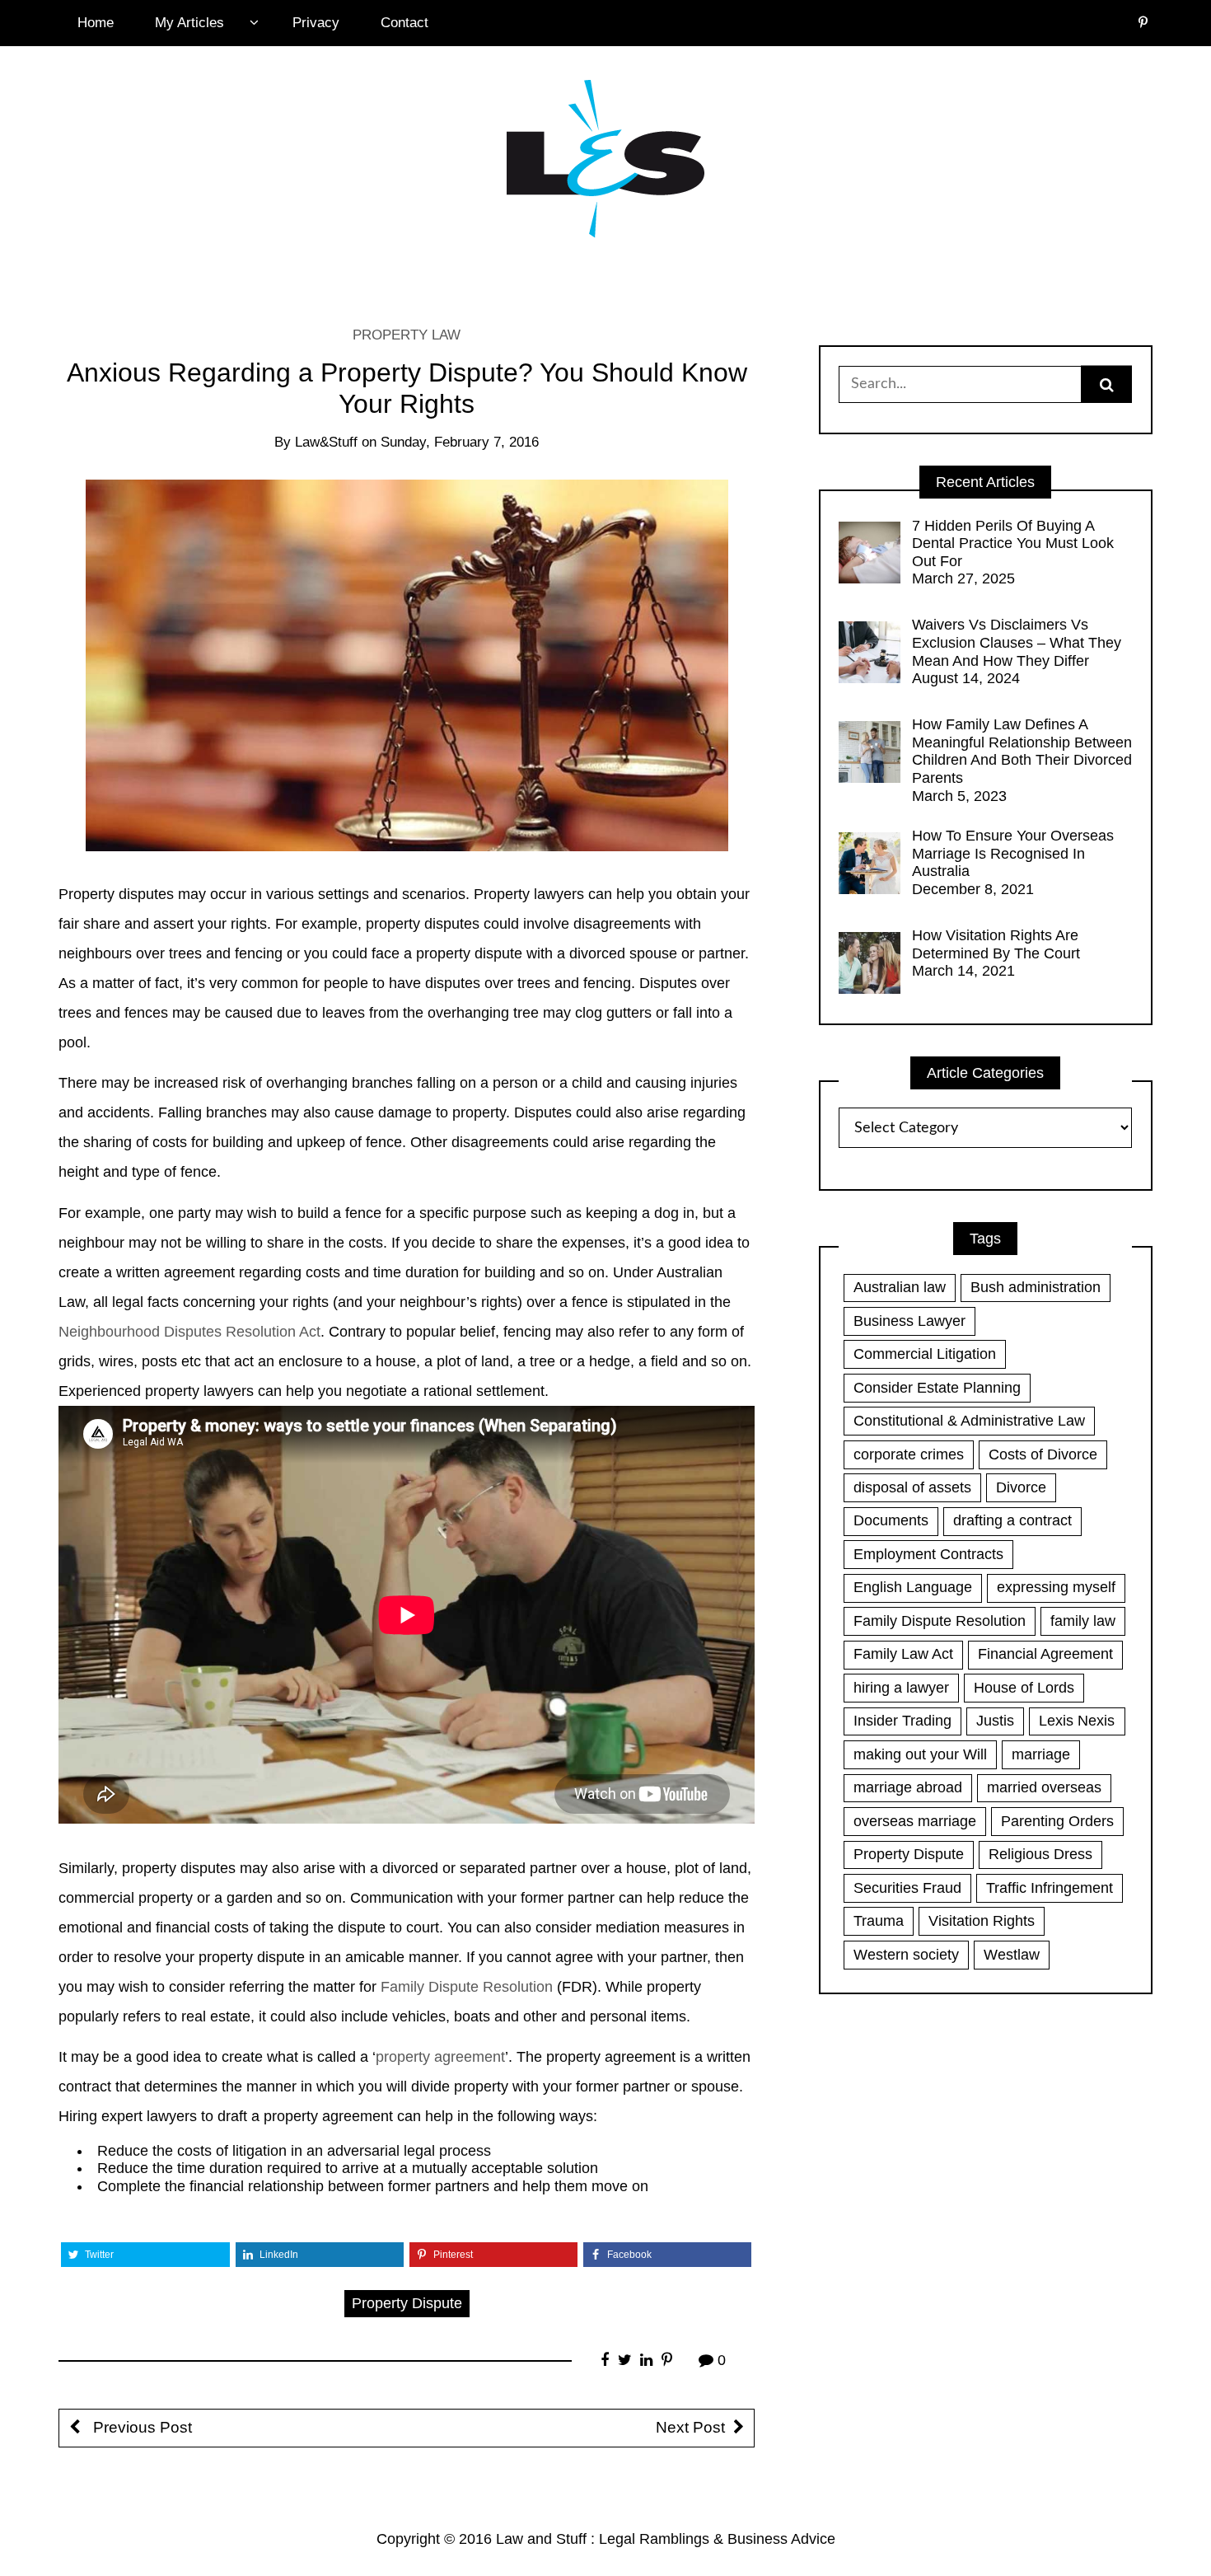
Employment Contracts (928, 1554)
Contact (404, 23)
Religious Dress (1040, 1854)
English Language (913, 1587)
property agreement (440, 2057)
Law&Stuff (326, 442)
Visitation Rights (982, 1921)
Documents (891, 1520)
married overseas (1044, 1787)
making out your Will (920, 1754)
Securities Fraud (907, 1888)
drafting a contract (1012, 1520)
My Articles (189, 23)
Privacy (316, 23)
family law (1083, 1621)
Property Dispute (407, 2303)
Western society (906, 1955)
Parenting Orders (1057, 1821)
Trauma (879, 1921)
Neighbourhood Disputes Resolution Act (189, 1332)
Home (96, 23)
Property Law (407, 335)
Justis (995, 1721)
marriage (1041, 1754)
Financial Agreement (1045, 1654)
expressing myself (1056, 1587)
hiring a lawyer (901, 1688)
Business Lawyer (909, 1321)
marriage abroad (908, 1787)
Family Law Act (903, 1654)
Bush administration (1036, 1287)
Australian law (900, 1287)
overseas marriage (915, 1821)
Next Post (690, 2427)
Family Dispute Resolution (467, 1987)
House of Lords (1024, 1688)
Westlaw (1012, 1955)
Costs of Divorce (1043, 1454)
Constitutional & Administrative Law (969, 1421)
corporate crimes (909, 1454)
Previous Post (140, 2427)
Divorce (1021, 1487)
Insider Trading (902, 1721)
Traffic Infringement (1050, 1888)
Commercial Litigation (925, 1354)
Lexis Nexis (1077, 1721)
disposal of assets (912, 1487)
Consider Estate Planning (937, 1388)
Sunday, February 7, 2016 (460, 442)
